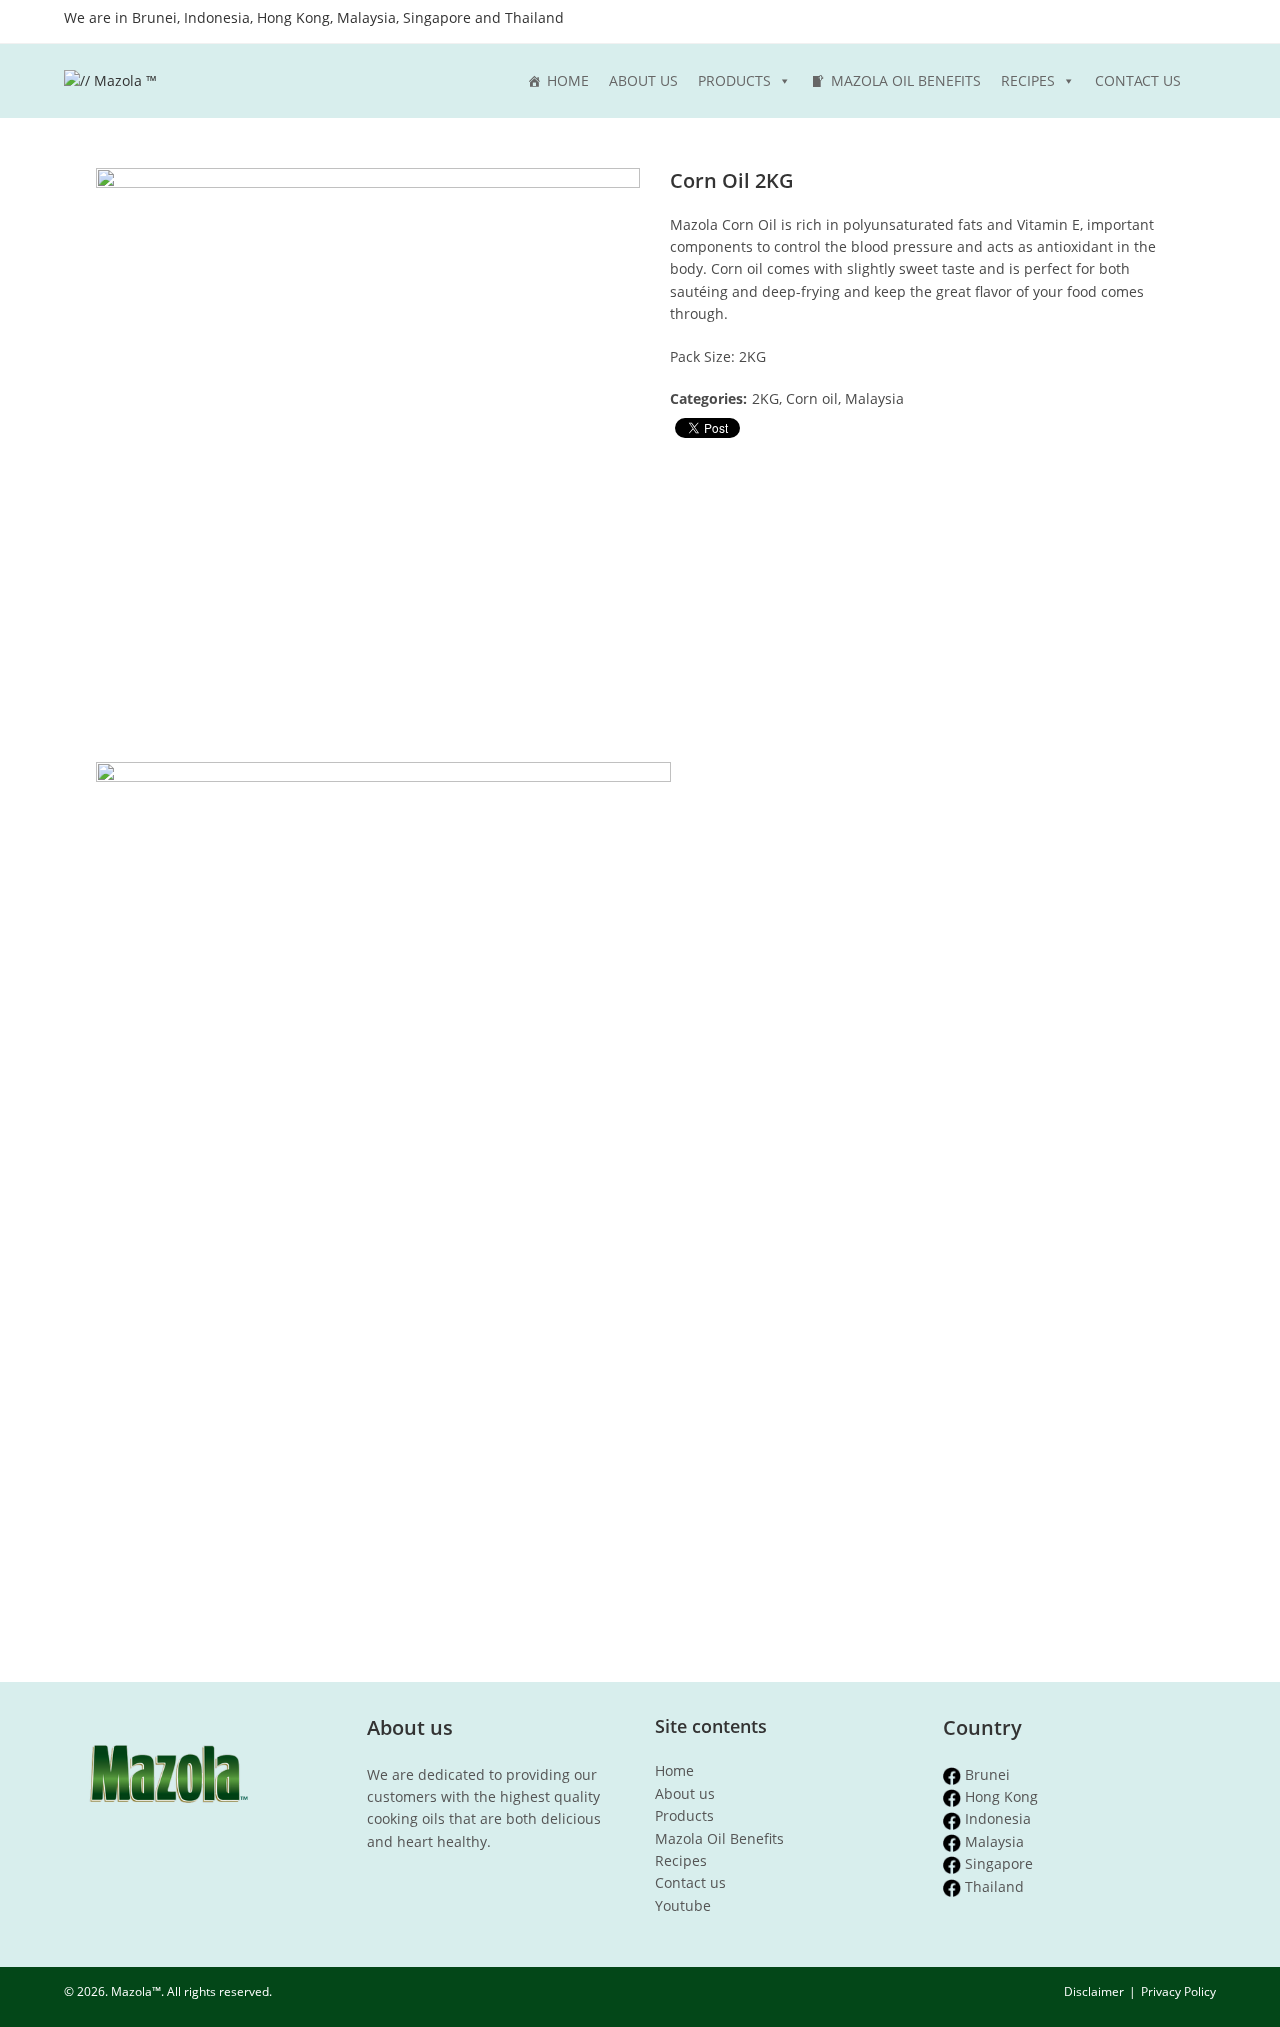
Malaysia (994, 1841)
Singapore (999, 1863)
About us (685, 1793)
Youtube (683, 1905)
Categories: (708, 398)
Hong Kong (1001, 1796)
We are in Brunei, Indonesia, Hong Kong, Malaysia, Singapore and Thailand (314, 18)
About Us (643, 80)
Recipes (1028, 80)
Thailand (994, 1886)
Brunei (987, 1774)
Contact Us (1138, 80)
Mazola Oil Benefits (906, 80)
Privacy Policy (1178, 1991)
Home (568, 80)
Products (734, 80)
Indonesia (998, 1818)
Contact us (690, 1882)
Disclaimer (1094, 1991)
